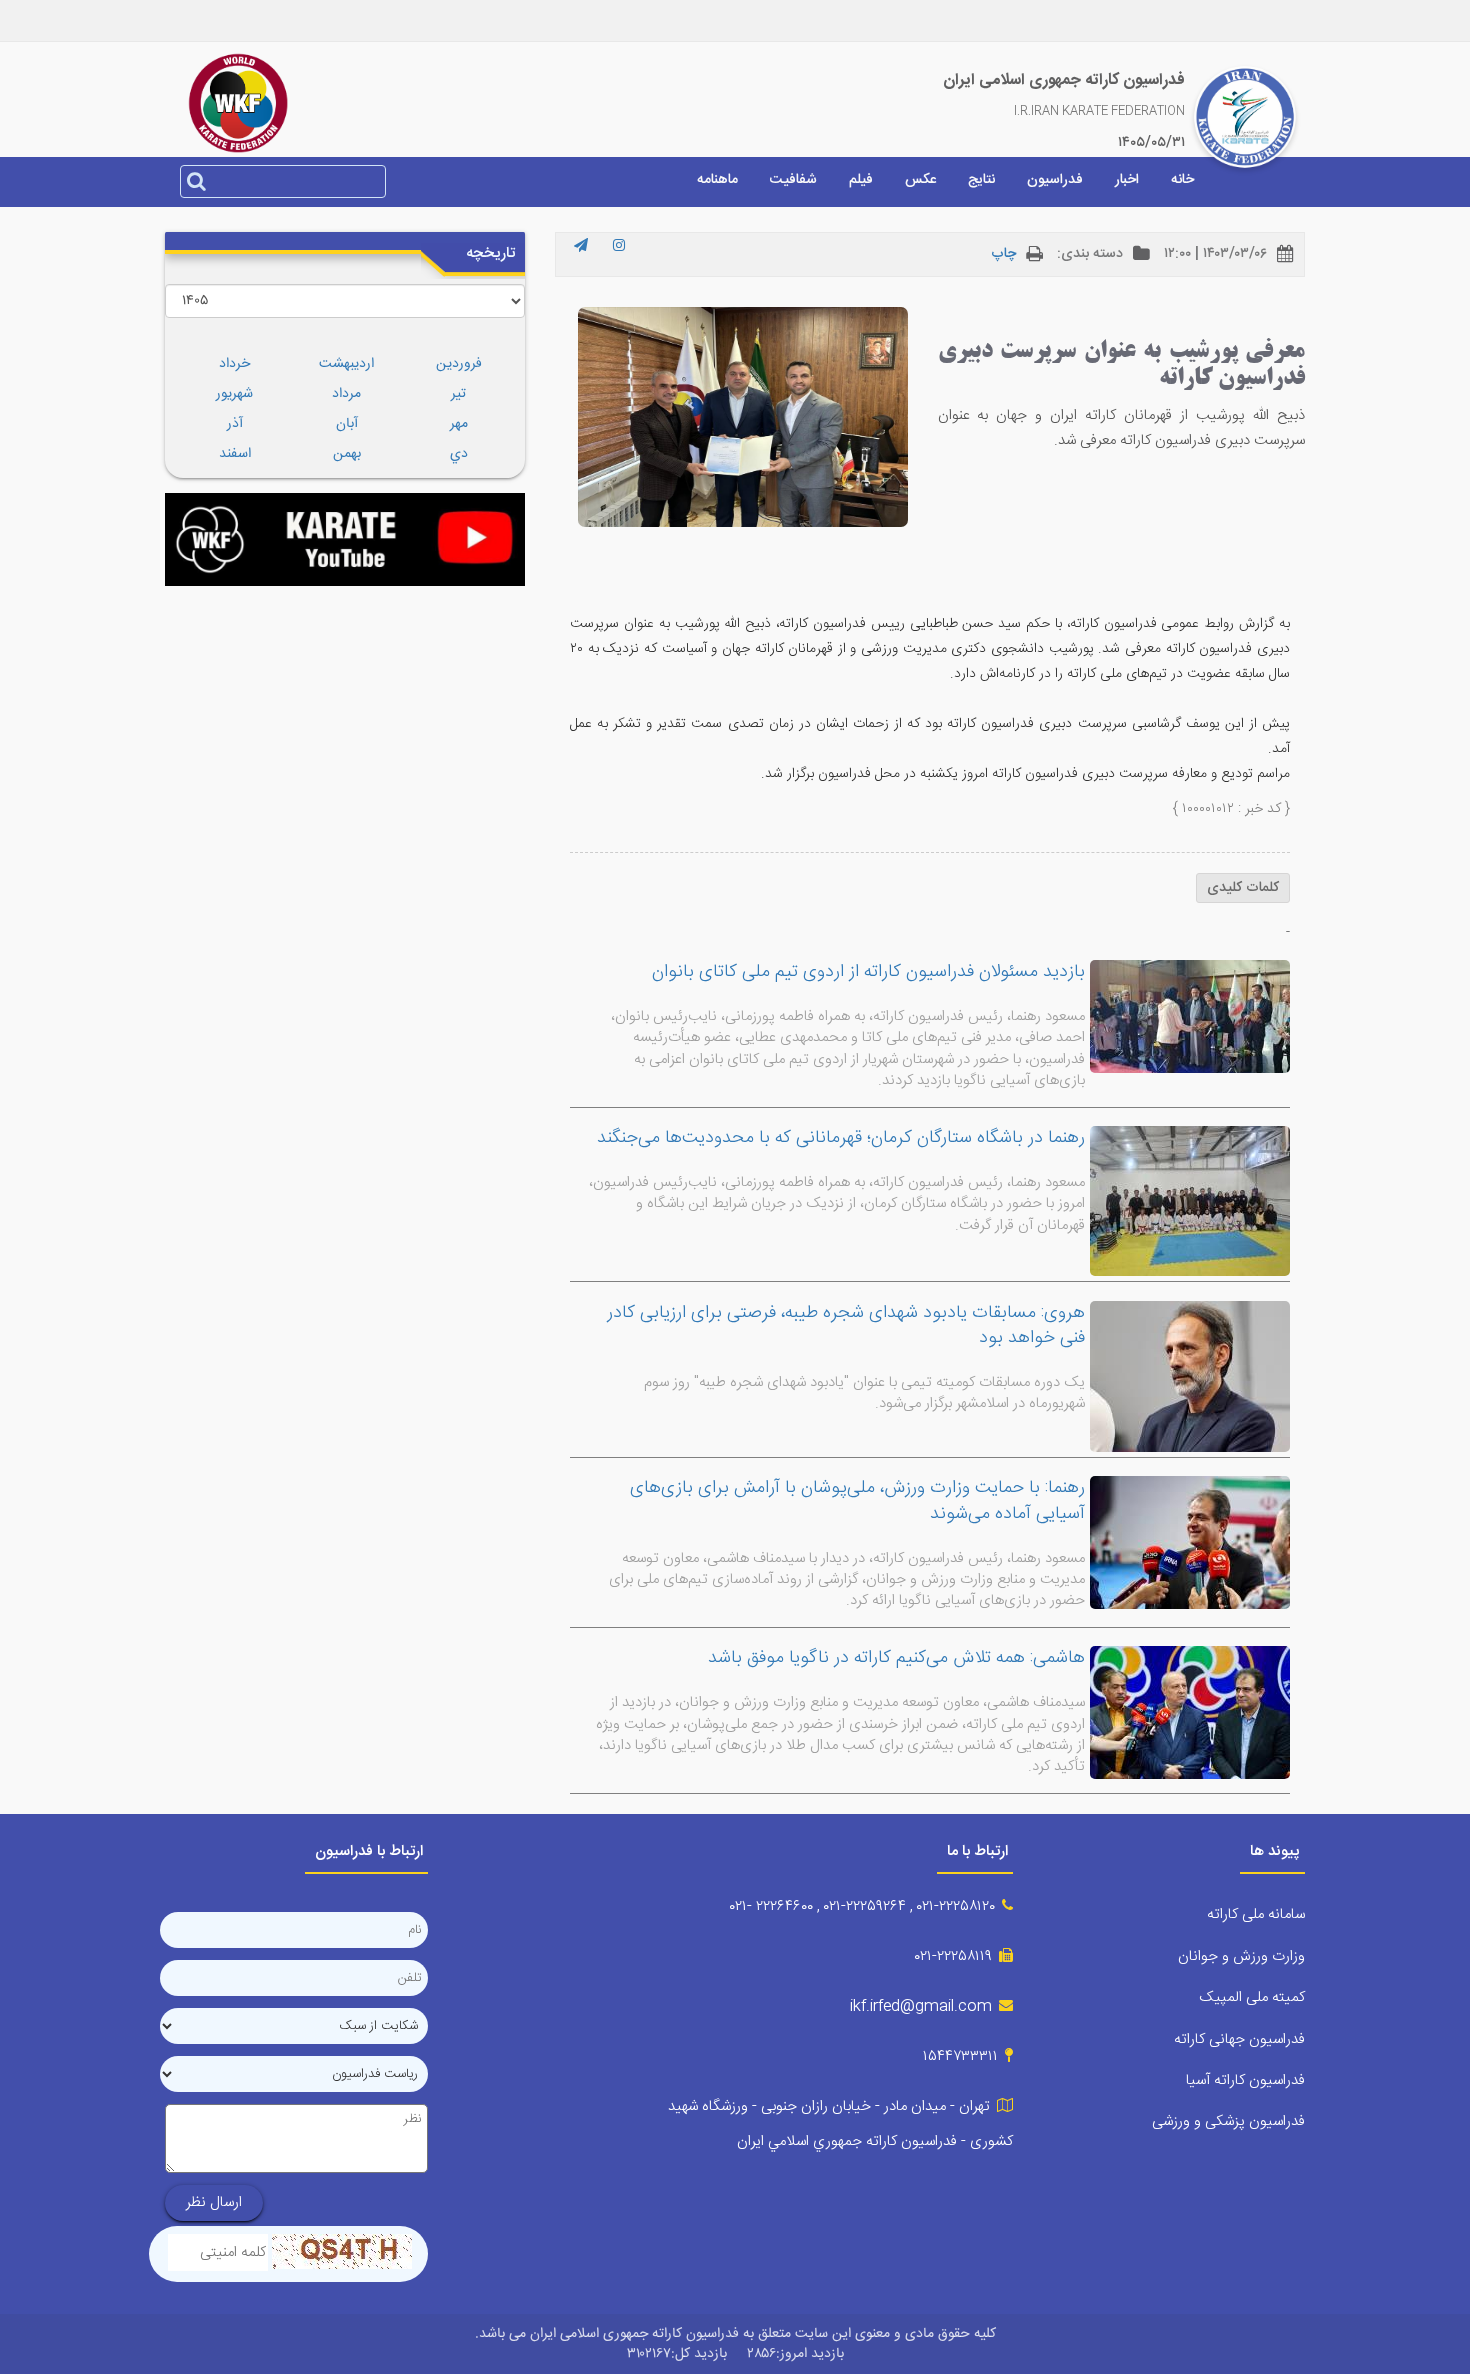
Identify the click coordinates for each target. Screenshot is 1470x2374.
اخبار (1127, 180)
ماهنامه (717, 180)
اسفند (235, 454)
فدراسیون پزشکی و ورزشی (1228, 2121)
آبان (347, 424)
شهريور (234, 394)
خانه (1182, 180)
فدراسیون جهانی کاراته (1239, 2039)
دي (459, 454)
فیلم (861, 180)
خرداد (234, 364)
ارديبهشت (346, 364)
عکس (920, 180)
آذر (235, 424)
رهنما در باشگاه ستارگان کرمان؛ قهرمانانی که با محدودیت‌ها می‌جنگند (841, 1138)
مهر (459, 424)
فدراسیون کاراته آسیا (1245, 2080)
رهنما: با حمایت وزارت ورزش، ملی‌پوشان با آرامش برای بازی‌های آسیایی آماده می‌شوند (857, 1501)
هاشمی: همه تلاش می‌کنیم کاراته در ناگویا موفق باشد (896, 1658)
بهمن (347, 454)
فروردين (459, 364)
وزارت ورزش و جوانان (1241, 1956)
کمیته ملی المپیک (1252, 1997)
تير (458, 394)
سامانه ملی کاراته (1256, 1914)
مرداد (346, 394)
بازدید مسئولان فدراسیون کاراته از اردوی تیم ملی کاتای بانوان (868, 972)
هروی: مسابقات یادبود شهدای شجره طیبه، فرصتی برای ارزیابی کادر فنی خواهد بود (846, 1326)
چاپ (1003, 254)
